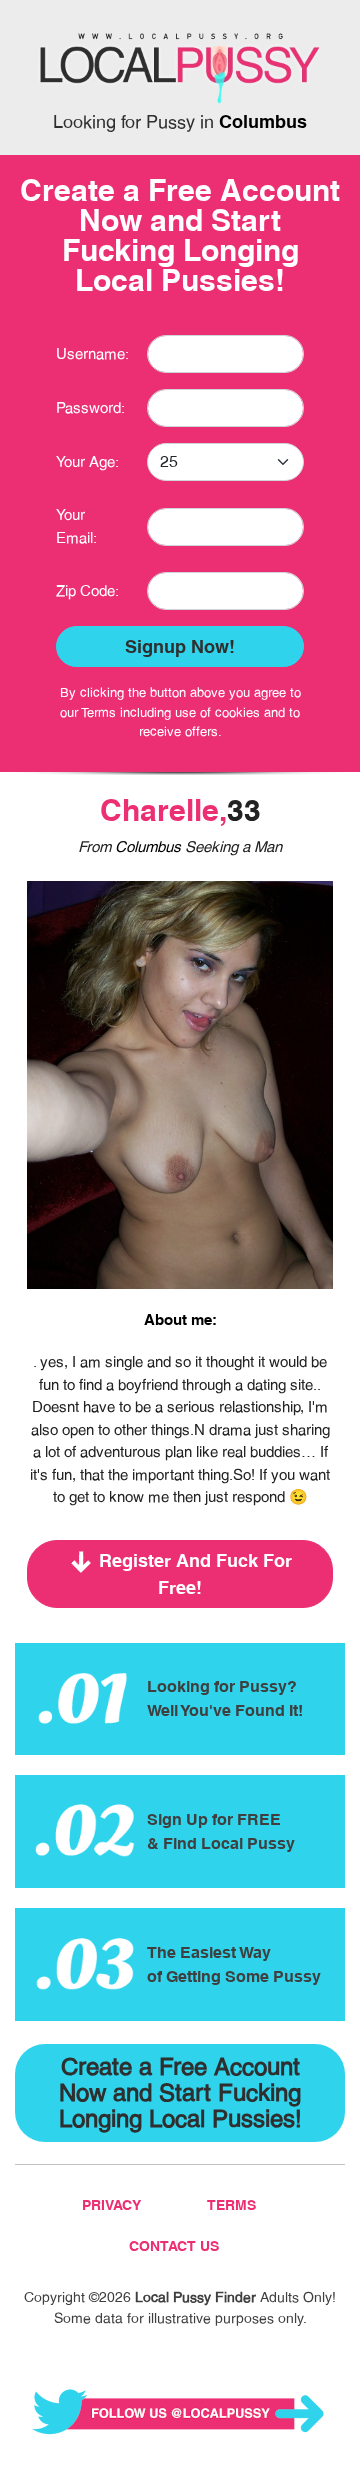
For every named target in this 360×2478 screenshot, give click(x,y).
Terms (231, 2205)
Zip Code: (87, 590)
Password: (90, 407)
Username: (92, 353)
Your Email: (76, 526)
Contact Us (174, 2246)
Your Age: (87, 461)
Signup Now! (180, 646)
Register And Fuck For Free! (195, 1574)
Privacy (111, 2205)
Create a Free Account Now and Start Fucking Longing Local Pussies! (180, 2092)
